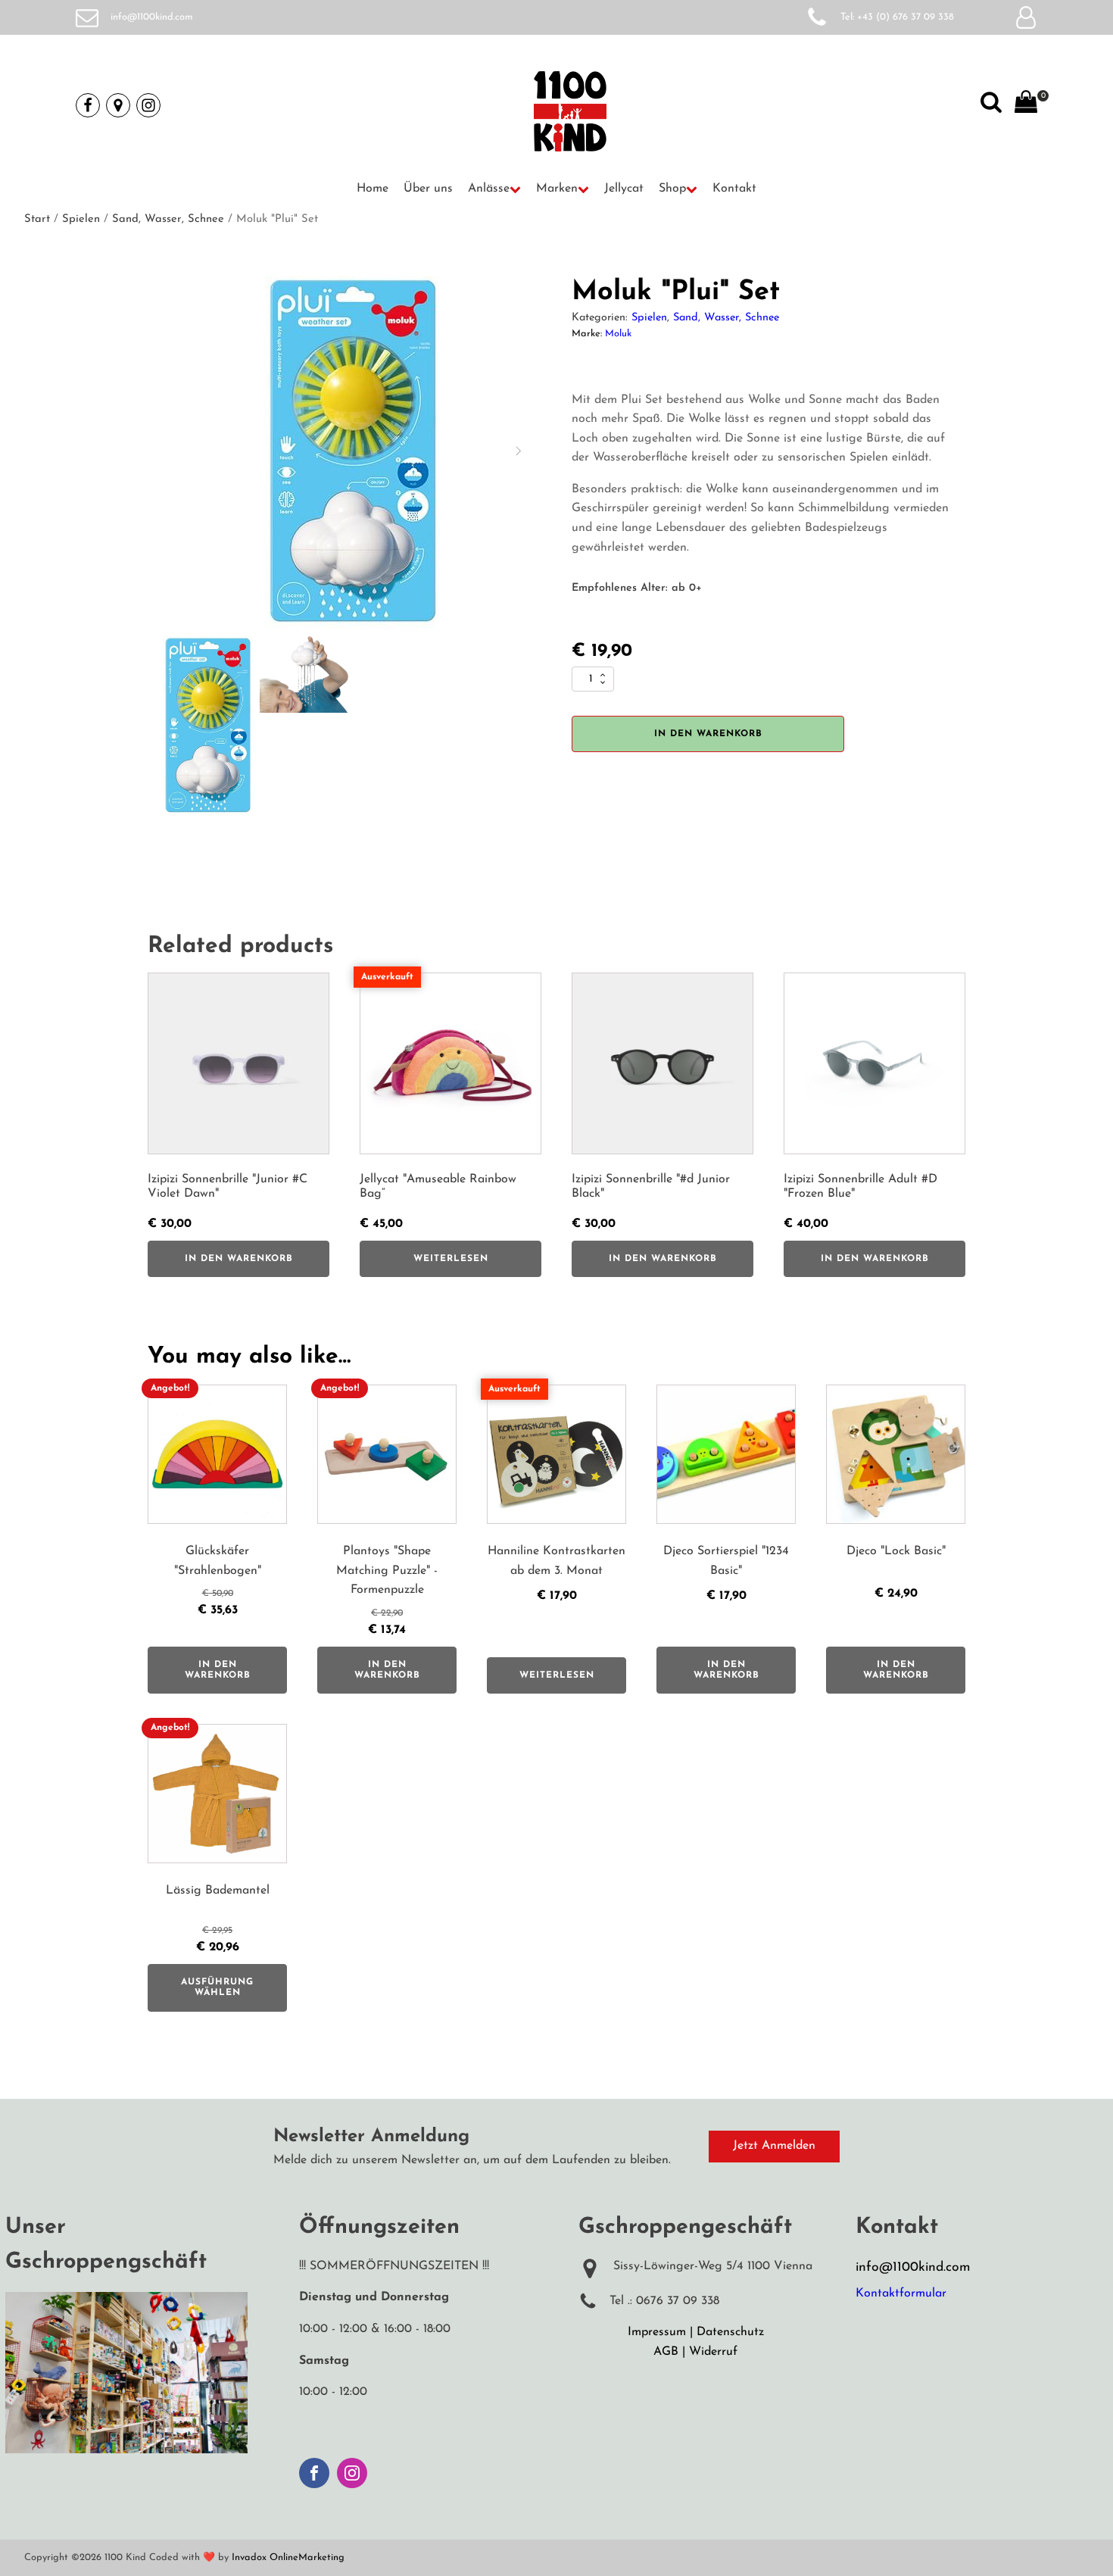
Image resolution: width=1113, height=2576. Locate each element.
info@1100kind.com (152, 17)
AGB (666, 2352)
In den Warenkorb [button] (239, 1259)
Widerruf (713, 2352)
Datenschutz (730, 2332)
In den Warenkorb (708, 734)
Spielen (81, 219)
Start (37, 219)
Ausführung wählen (217, 1987)
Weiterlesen (451, 1259)
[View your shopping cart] (1026, 105)
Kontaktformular (901, 2293)
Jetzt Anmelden (774, 2146)
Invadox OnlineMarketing (288, 2557)
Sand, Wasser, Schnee (168, 219)
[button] (494, 189)
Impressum (657, 2332)
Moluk (618, 334)
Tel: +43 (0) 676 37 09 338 (897, 17)
